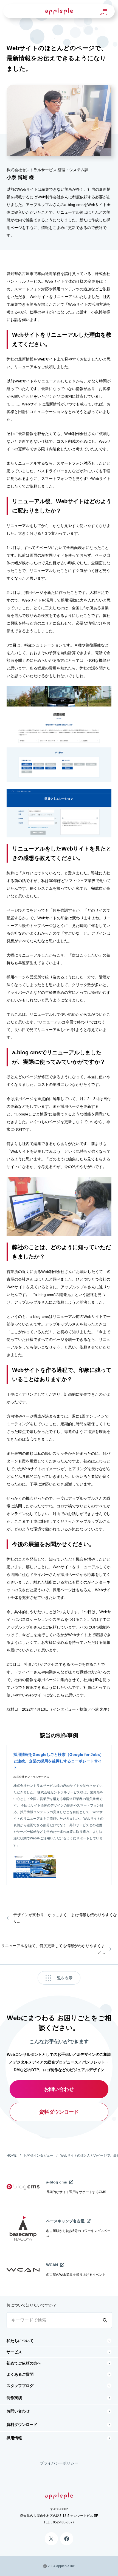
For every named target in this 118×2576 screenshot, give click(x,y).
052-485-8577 (64, 2522)
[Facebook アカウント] (67, 2539)
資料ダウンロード (59, 2112)
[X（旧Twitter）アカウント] (51, 2539)
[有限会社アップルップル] (59, 11)
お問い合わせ (59, 2089)
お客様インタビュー (38, 2156)
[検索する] (106, 2320)
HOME (12, 2156)
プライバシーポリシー (59, 2463)
